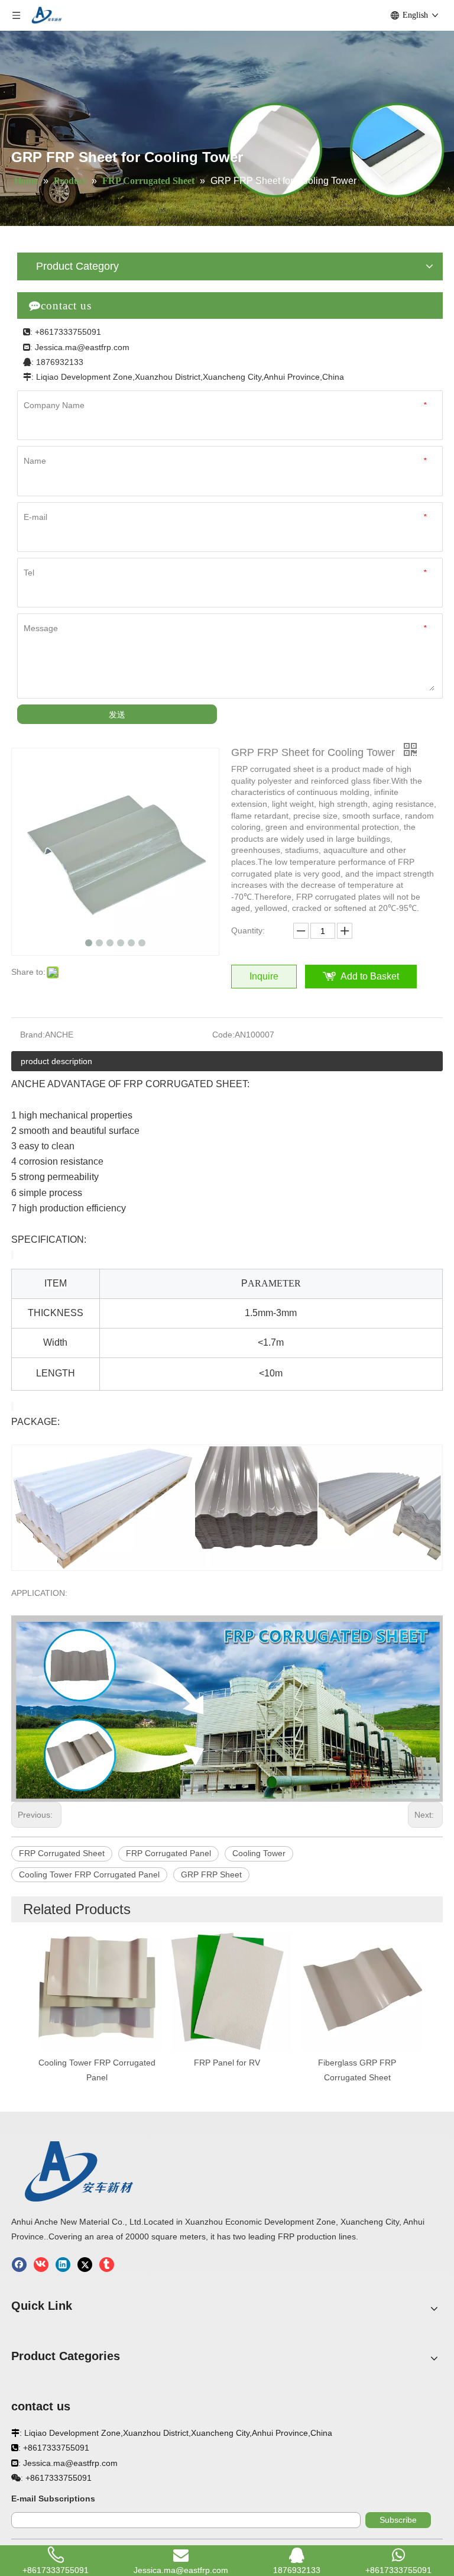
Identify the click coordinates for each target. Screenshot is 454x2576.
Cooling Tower (259, 1853)
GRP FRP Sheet (211, 1874)
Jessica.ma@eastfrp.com (82, 347)
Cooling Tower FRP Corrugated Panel (89, 1874)
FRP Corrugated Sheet (62, 1853)
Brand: (33, 1035)
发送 (117, 715)
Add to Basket (370, 976)
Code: (223, 1035)
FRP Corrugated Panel (168, 1853)
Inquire (264, 976)
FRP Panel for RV (227, 2063)
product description (56, 1061)
